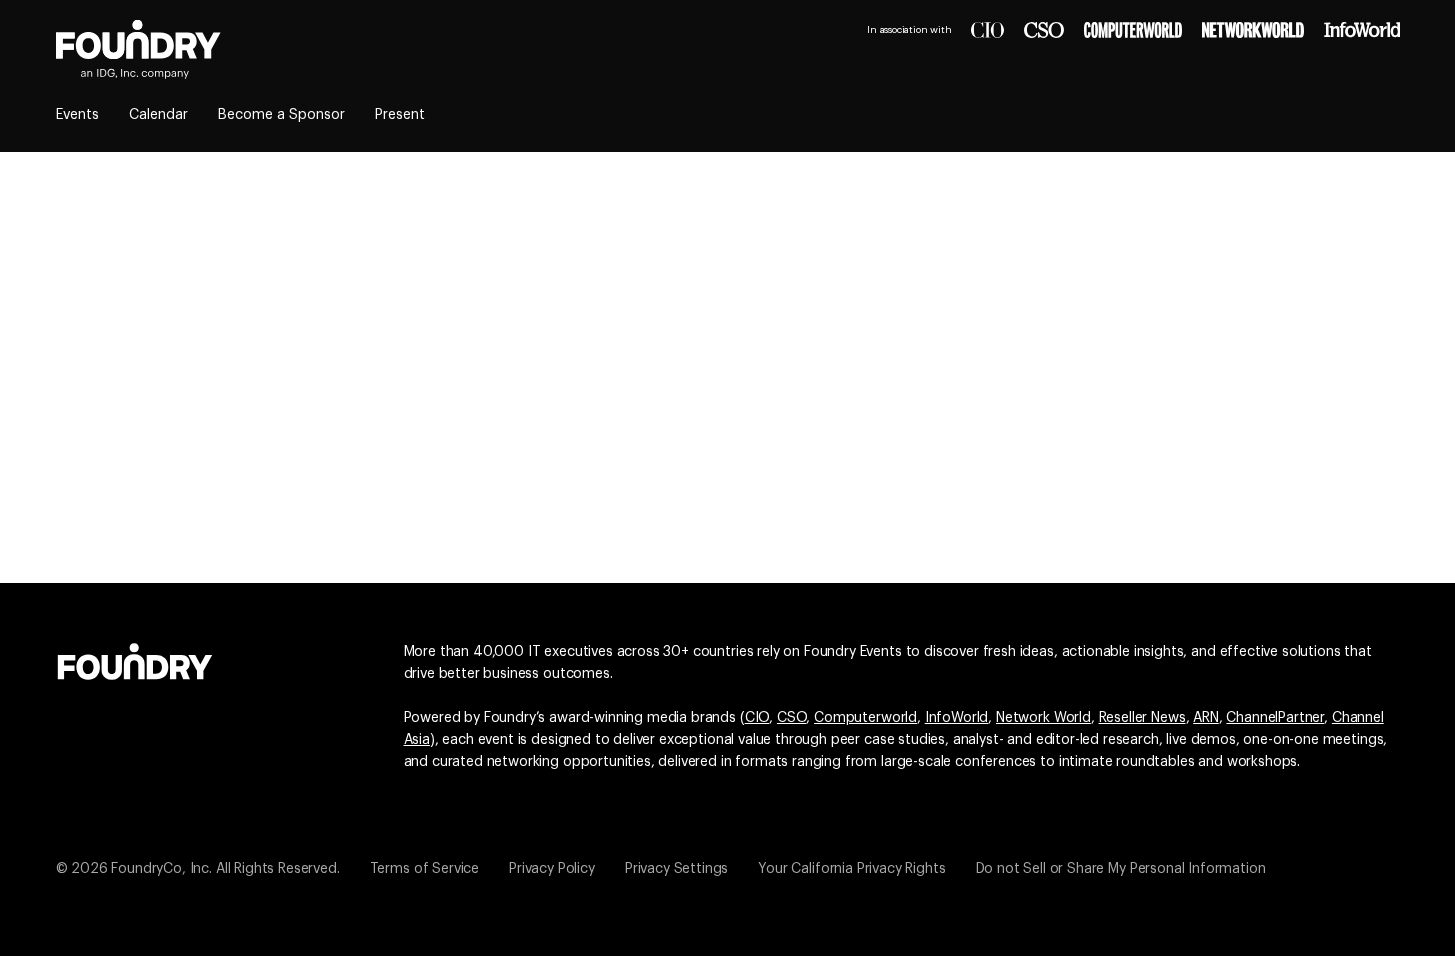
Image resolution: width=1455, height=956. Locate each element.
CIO (757, 718)
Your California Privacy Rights (851, 869)
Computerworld (865, 718)
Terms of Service (424, 869)
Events (77, 115)
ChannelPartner (1275, 718)
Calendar (158, 115)
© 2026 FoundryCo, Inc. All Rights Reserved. (198, 869)
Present (400, 115)
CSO (792, 718)
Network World (1043, 718)
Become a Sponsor (281, 115)
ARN (1206, 718)
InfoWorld (957, 718)
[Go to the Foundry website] (135, 659)
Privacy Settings (676, 869)
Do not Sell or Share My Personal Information (1121, 869)
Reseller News (1142, 718)
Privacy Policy (552, 869)
